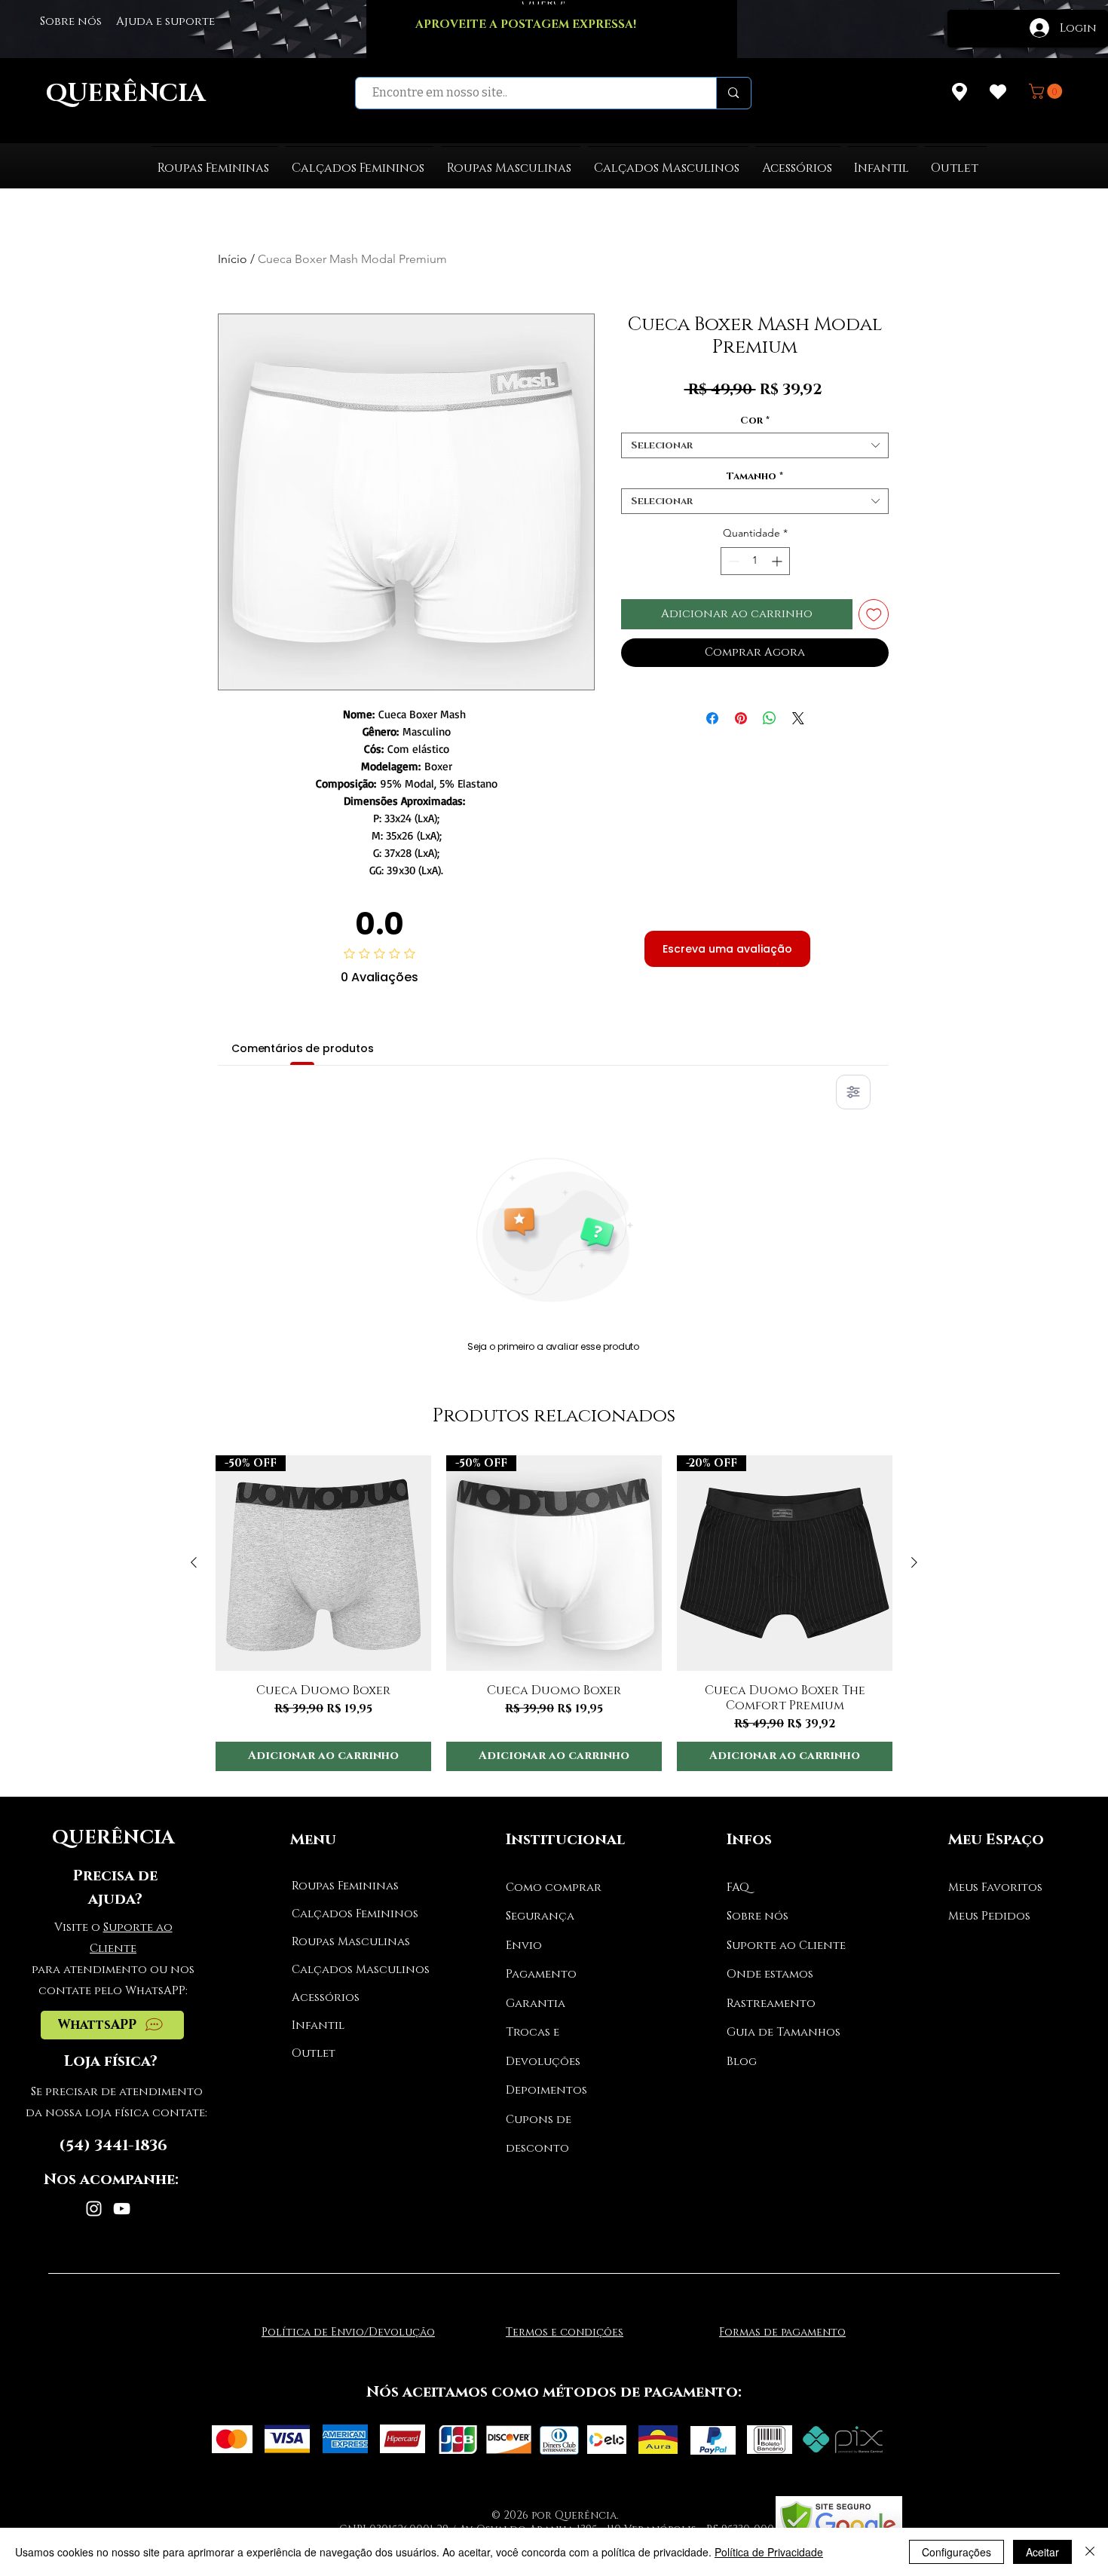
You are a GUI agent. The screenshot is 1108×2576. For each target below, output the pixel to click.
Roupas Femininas (345, 1886)
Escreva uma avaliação (727, 949)
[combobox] (755, 445)
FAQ (738, 1888)
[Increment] (778, 561)
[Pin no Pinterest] (741, 718)
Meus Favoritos (995, 1888)
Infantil (318, 2025)
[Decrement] (732, 561)
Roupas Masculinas (348, 1942)
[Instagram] (94, 2209)
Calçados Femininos (348, 1914)
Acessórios (326, 1998)
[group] (554, 1613)
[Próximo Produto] (914, 1562)
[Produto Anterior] (194, 1562)
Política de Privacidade (769, 2552)
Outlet (314, 2053)
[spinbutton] (755, 561)
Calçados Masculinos (348, 1970)
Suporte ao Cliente (786, 1946)
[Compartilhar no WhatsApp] (770, 718)
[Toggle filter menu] (853, 1092)
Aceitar (1042, 2552)
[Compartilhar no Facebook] (712, 718)
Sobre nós (758, 1916)
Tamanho (755, 476)
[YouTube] (122, 2209)
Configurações (956, 2552)
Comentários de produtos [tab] (303, 1048)
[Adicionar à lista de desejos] (874, 615)
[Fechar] (1090, 2552)
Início (233, 259)
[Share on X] (798, 718)
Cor (755, 421)
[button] (1047, 91)
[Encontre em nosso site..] (733, 93)
